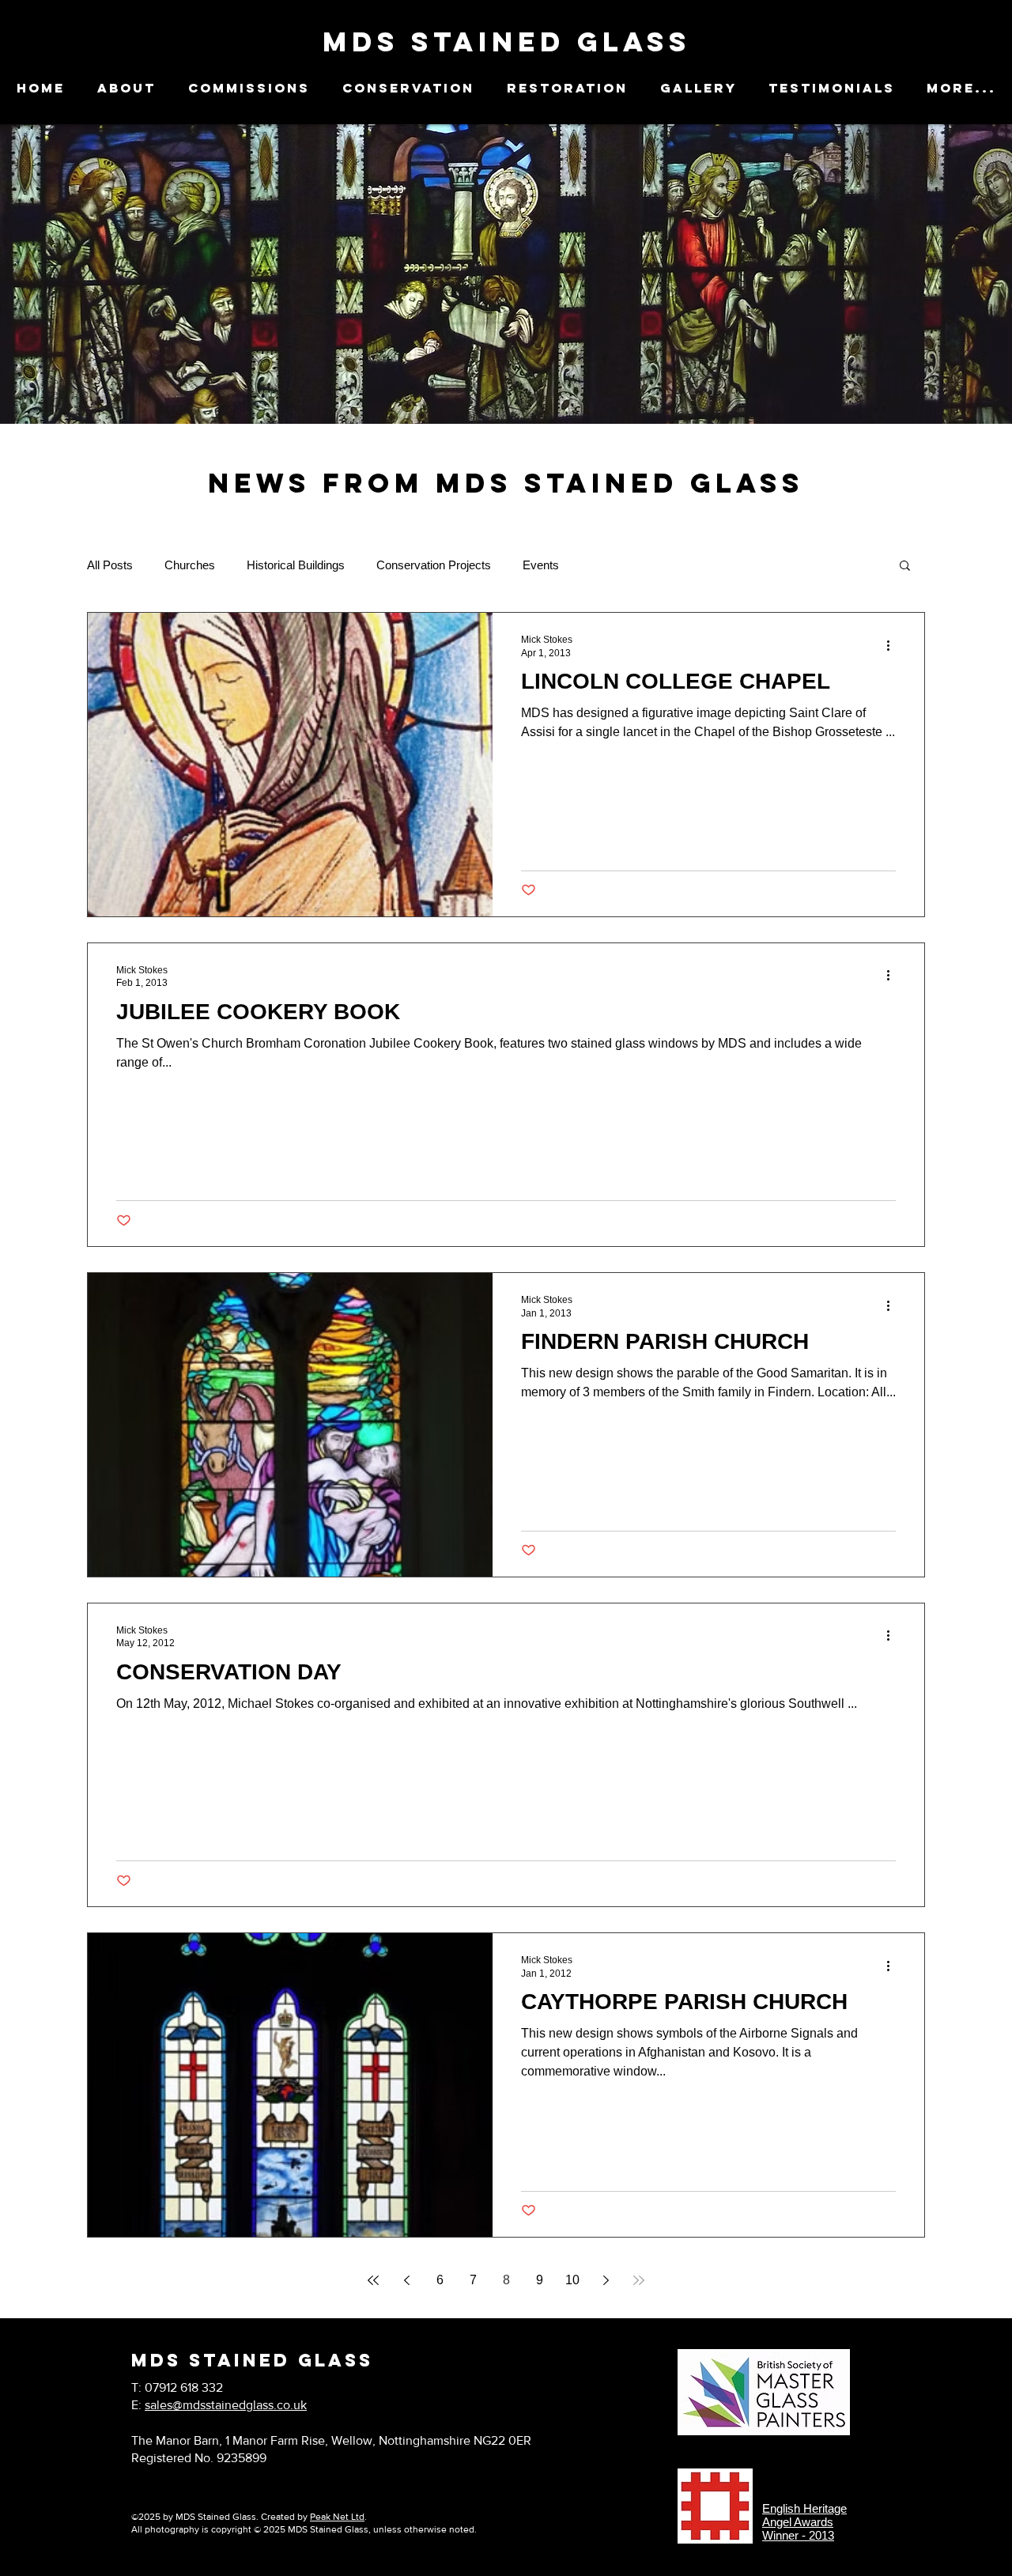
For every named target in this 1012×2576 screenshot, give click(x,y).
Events (541, 565)
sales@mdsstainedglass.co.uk (226, 2405)
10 (572, 2280)
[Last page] (639, 2280)
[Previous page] (406, 2280)
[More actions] (893, 645)
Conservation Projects (434, 565)
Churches (190, 565)
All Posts (110, 565)
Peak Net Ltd (337, 2517)
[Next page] (606, 2280)
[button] (905, 567)
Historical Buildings (296, 565)
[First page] (373, 2280)
